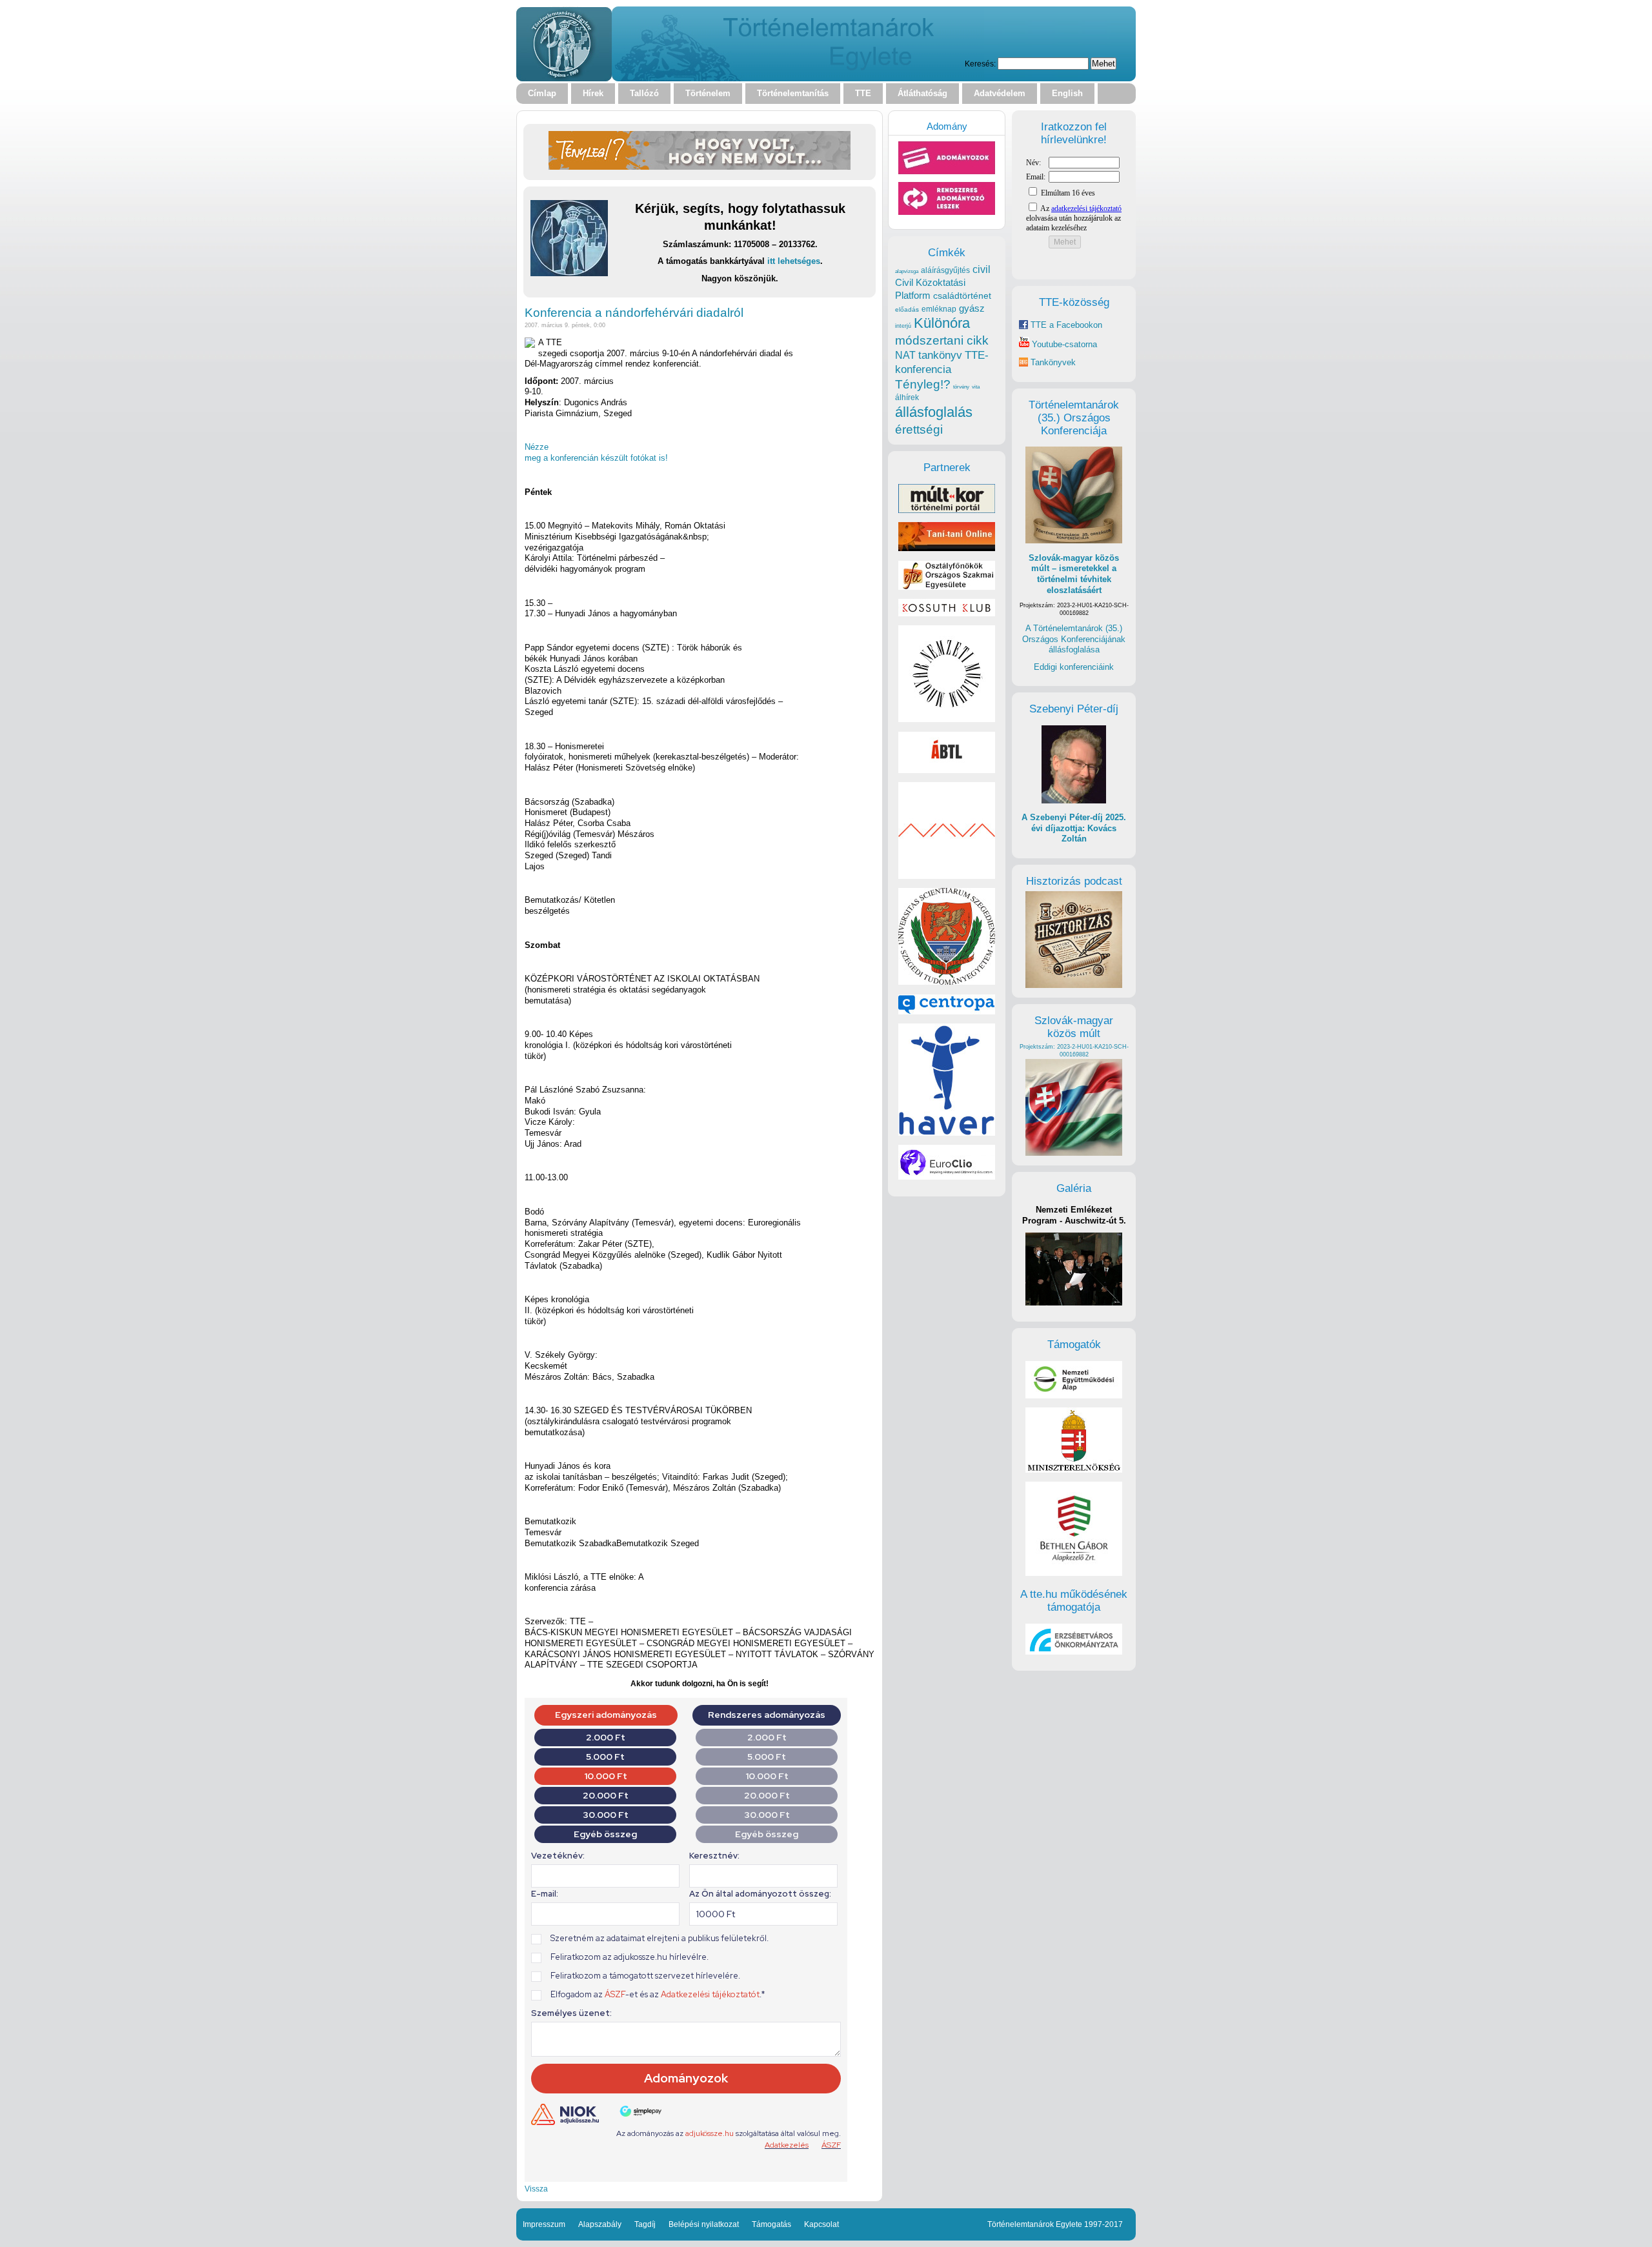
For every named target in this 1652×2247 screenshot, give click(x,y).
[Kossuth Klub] (947, 613)
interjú (903, 326)
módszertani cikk (942, 340)
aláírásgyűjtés (945, 270)
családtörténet (962, 296)
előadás (907, 309)
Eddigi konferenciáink (1074, 667)
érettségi (919, 429)
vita (976, 387)
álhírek (907, 397)
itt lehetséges (794, 261)
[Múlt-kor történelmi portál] (947, 510)
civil (982, 269)
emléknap (939, 309)
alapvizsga (907, 271)
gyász (972, 308)
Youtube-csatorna (1063, 344)
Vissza (536, 2189)
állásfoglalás (934, 412)
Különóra (942, 323)
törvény (961, 387)
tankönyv (940, 355)
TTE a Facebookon (1065, 325)
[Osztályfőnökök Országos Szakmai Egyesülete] (947, 587)
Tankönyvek (1053, 362)
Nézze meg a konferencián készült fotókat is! (596, 452)
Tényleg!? (923, 384)
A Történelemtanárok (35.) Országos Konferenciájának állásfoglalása (1074, 639)
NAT (905, 355)
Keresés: (980, 64)
